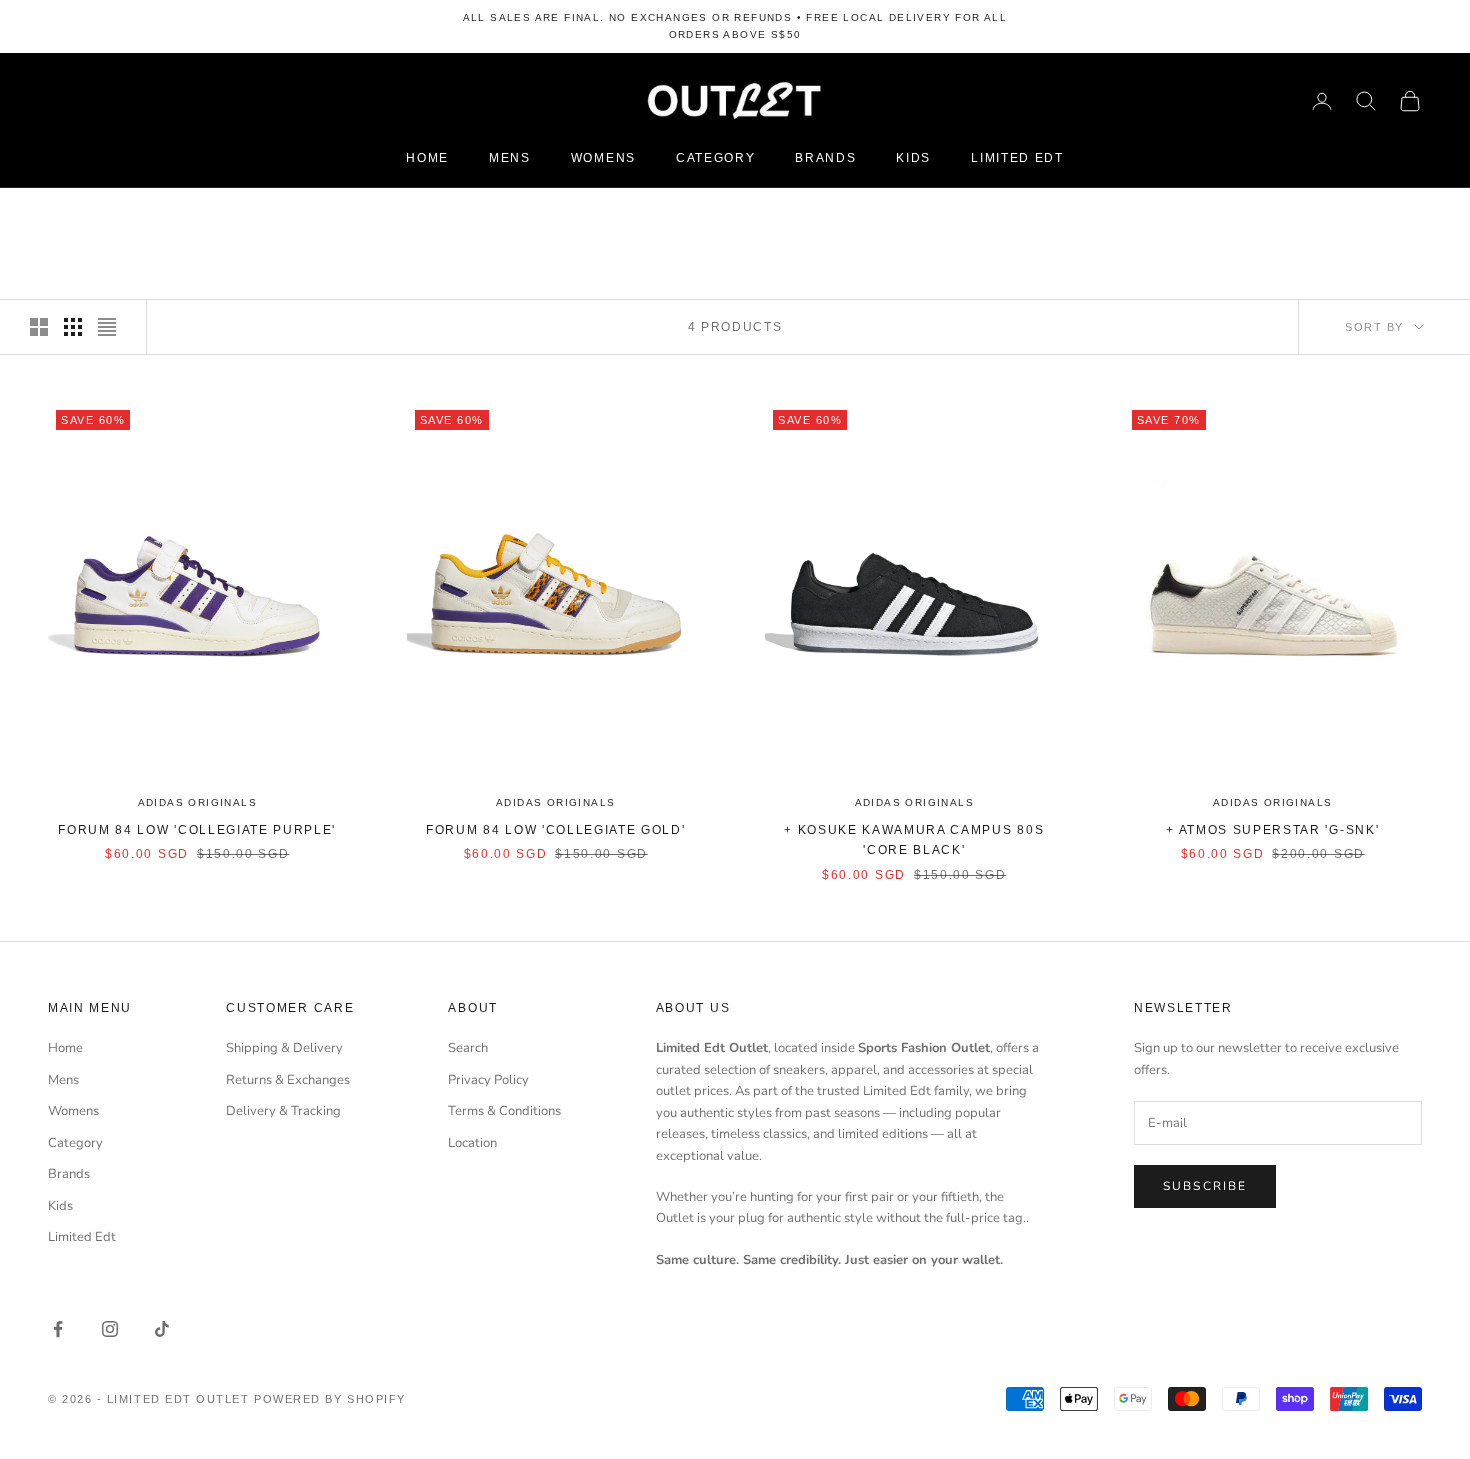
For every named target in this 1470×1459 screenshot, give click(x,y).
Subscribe (1205, 1186)
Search (468, 1048)
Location (472, 1143)
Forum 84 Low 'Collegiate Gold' (555, 830)
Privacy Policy (488, 1080)
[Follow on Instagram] (110, 1329)
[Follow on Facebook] (58, 1329)
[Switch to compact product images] (107, 327)
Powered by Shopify (330, 1399)
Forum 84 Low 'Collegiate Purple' (197, 830)
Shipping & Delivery (284, 1048)
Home (427, 158)
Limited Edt (1017, 158)
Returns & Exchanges (288, 1080)
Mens (510, 158)
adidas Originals (197, 802)
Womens (603, 158)
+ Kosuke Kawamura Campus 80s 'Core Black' (914, 840)
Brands (825, 158)
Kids (913, 158)
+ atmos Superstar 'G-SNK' (1272, 830)
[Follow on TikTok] (162, 1329)
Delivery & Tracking (283, 1111)
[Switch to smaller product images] (73, 327)
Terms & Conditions (504, 1111)
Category (715, 158)
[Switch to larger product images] (39, 327)
